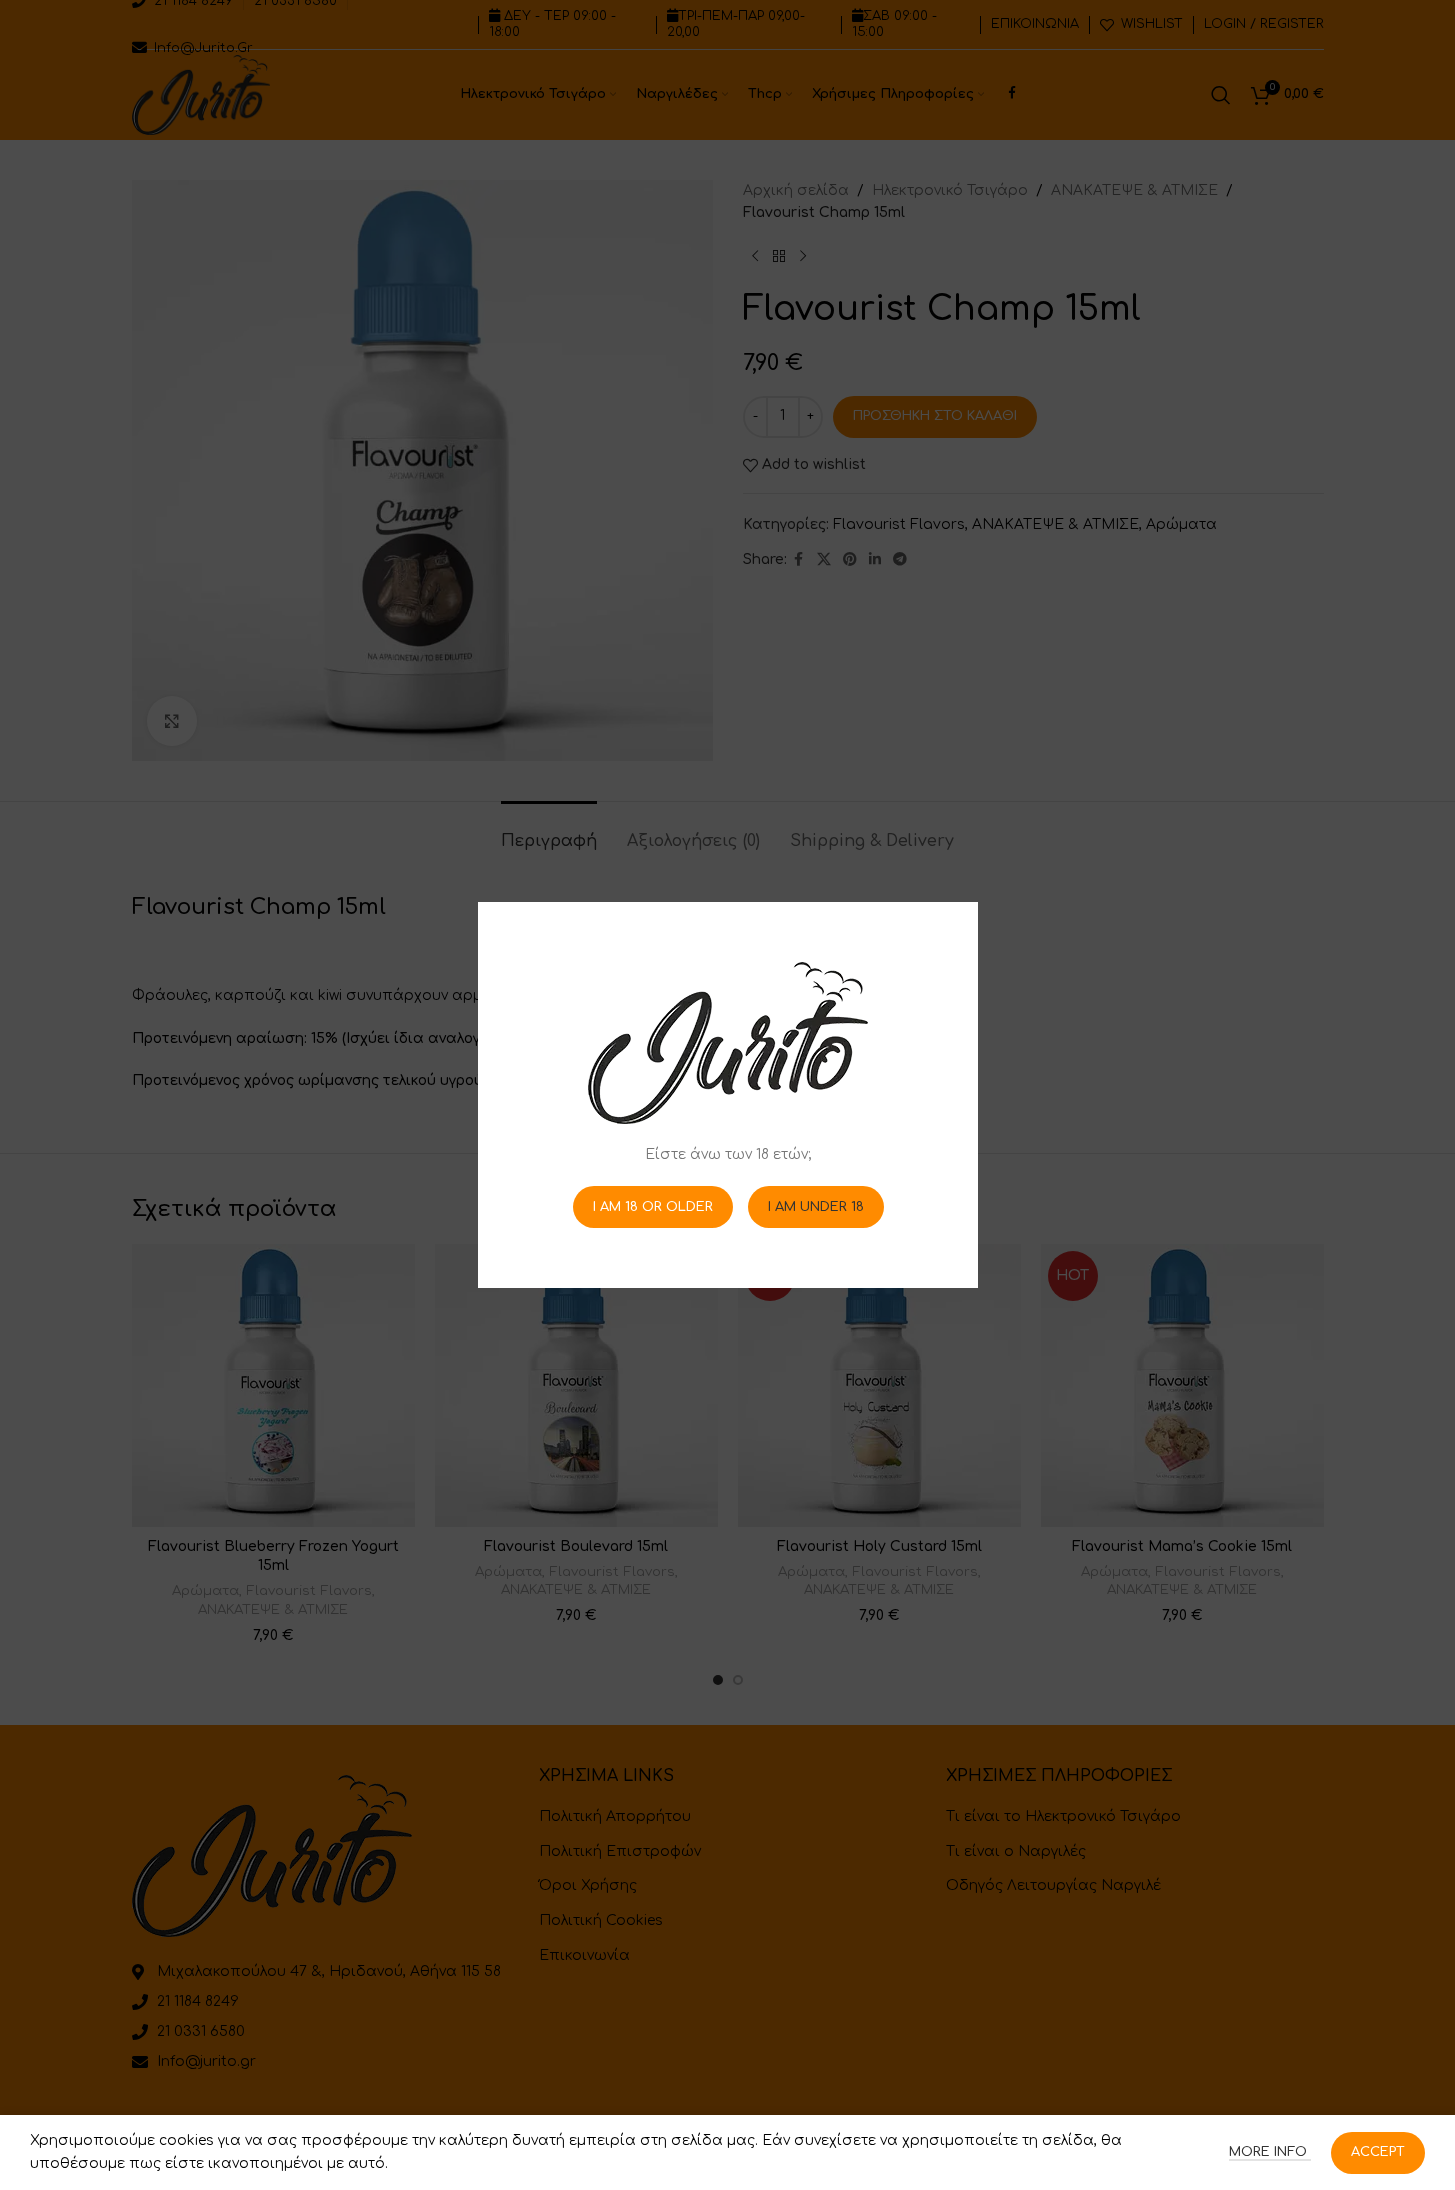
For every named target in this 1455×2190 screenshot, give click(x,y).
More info (1270, 2152)
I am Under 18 (815, 1206)
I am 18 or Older (652, 1206)
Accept (1378, 2152)
